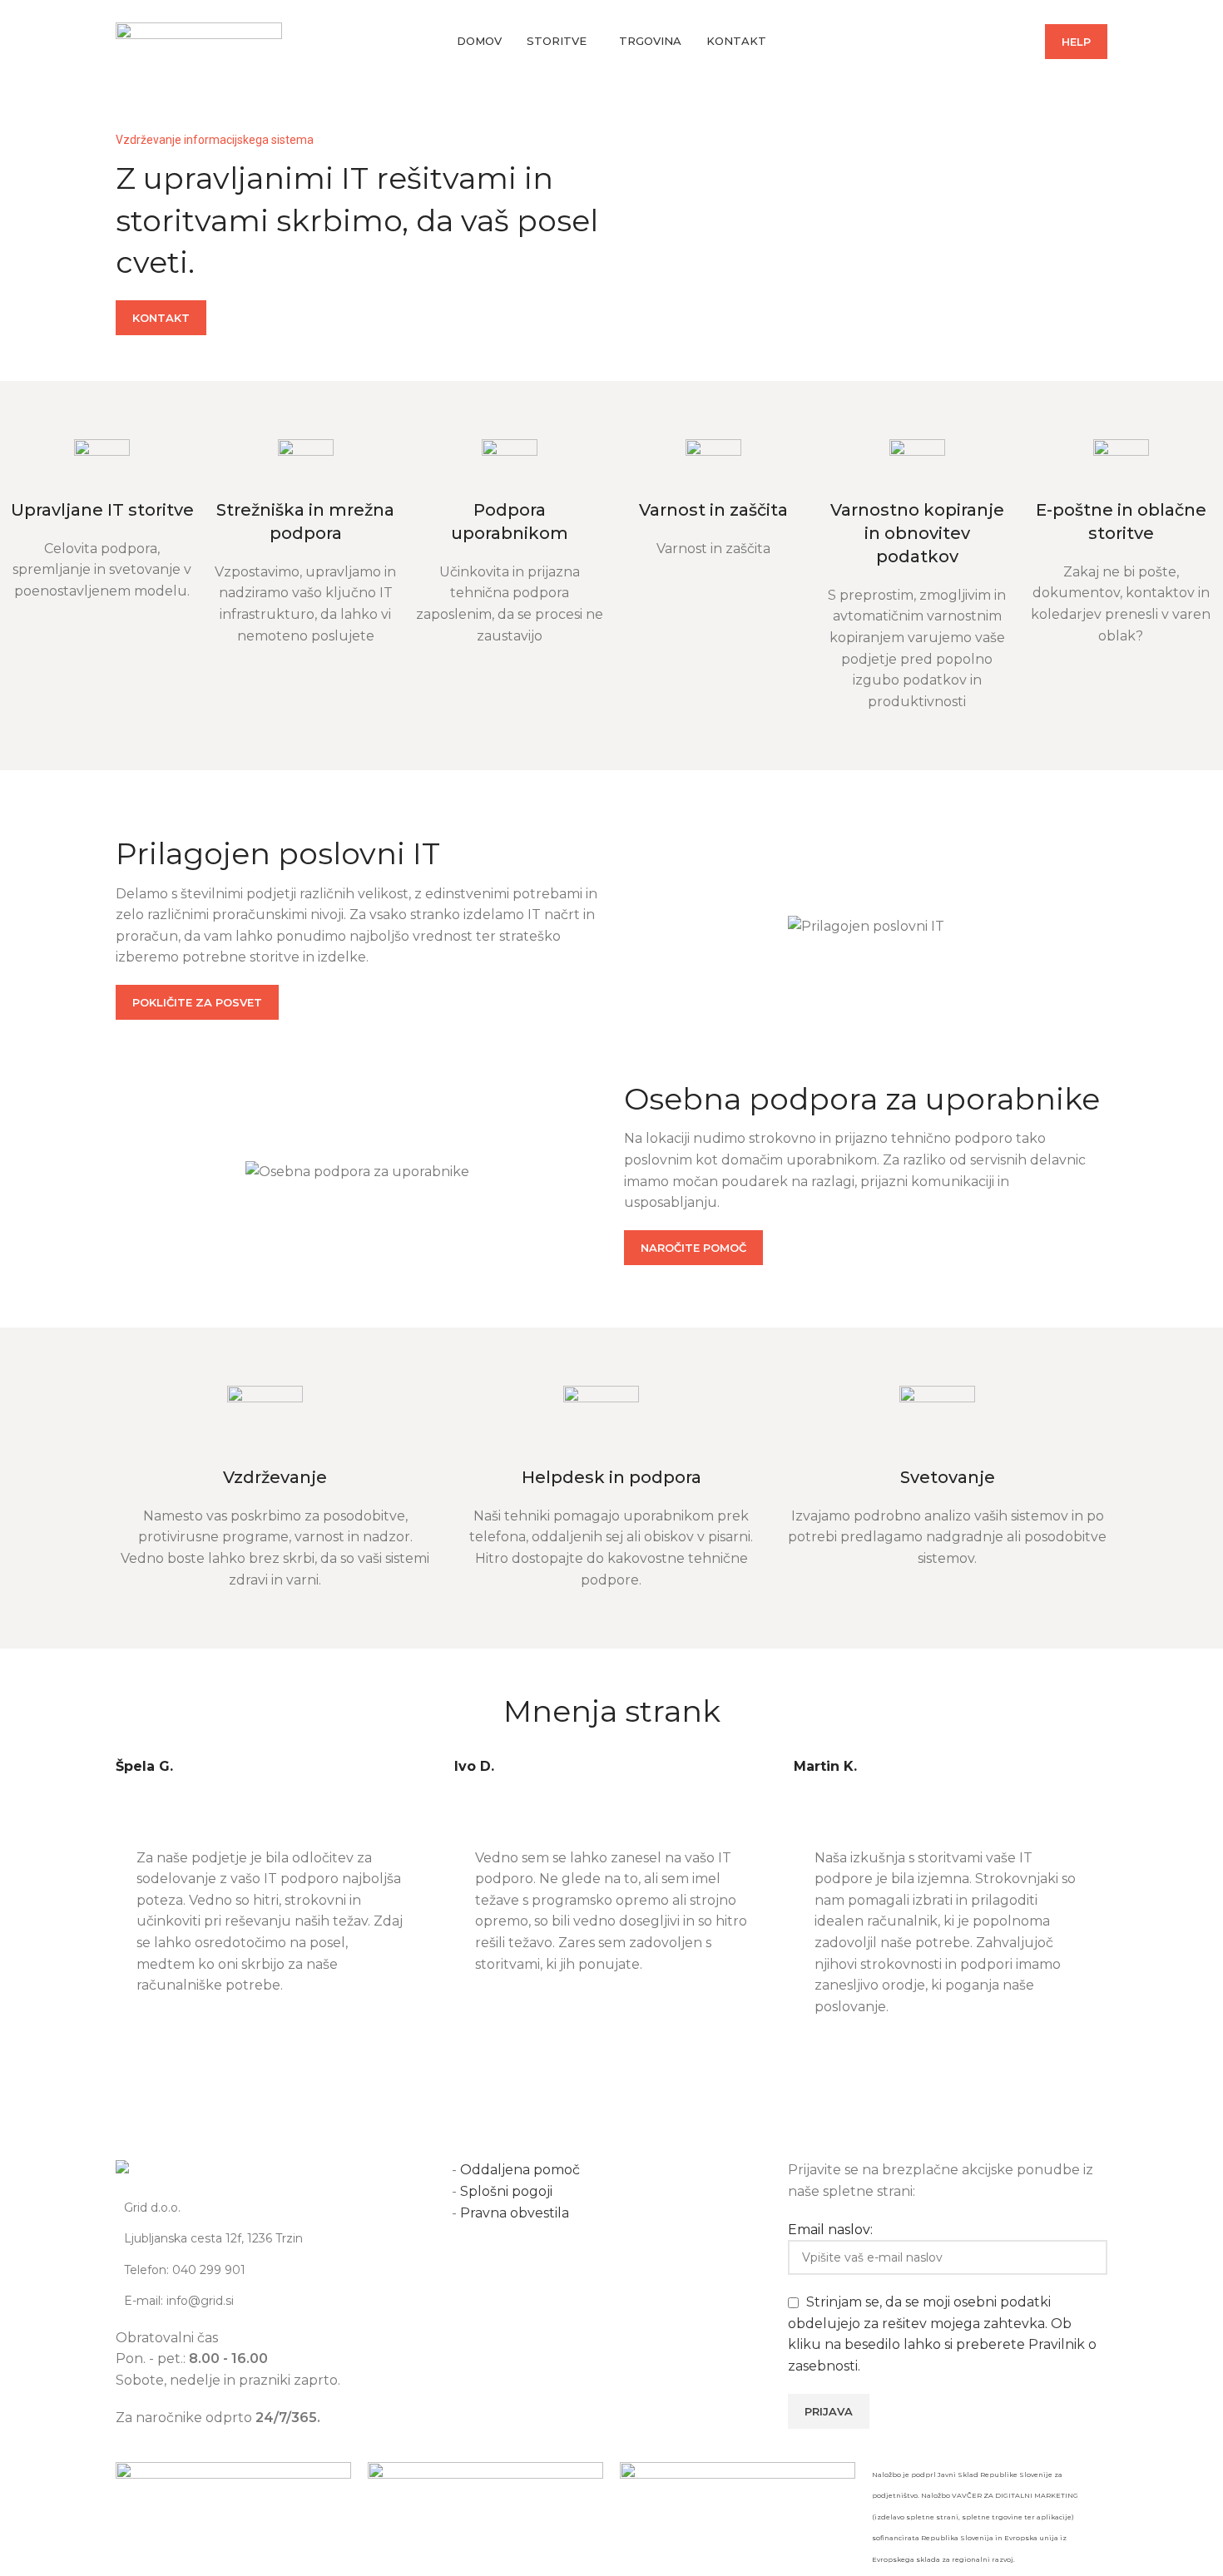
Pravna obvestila (515, 2213)
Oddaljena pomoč (522, 2170)
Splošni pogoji (506, 2191)
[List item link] (275, 2270)
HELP (1076, 42)
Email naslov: (830, 2230)
